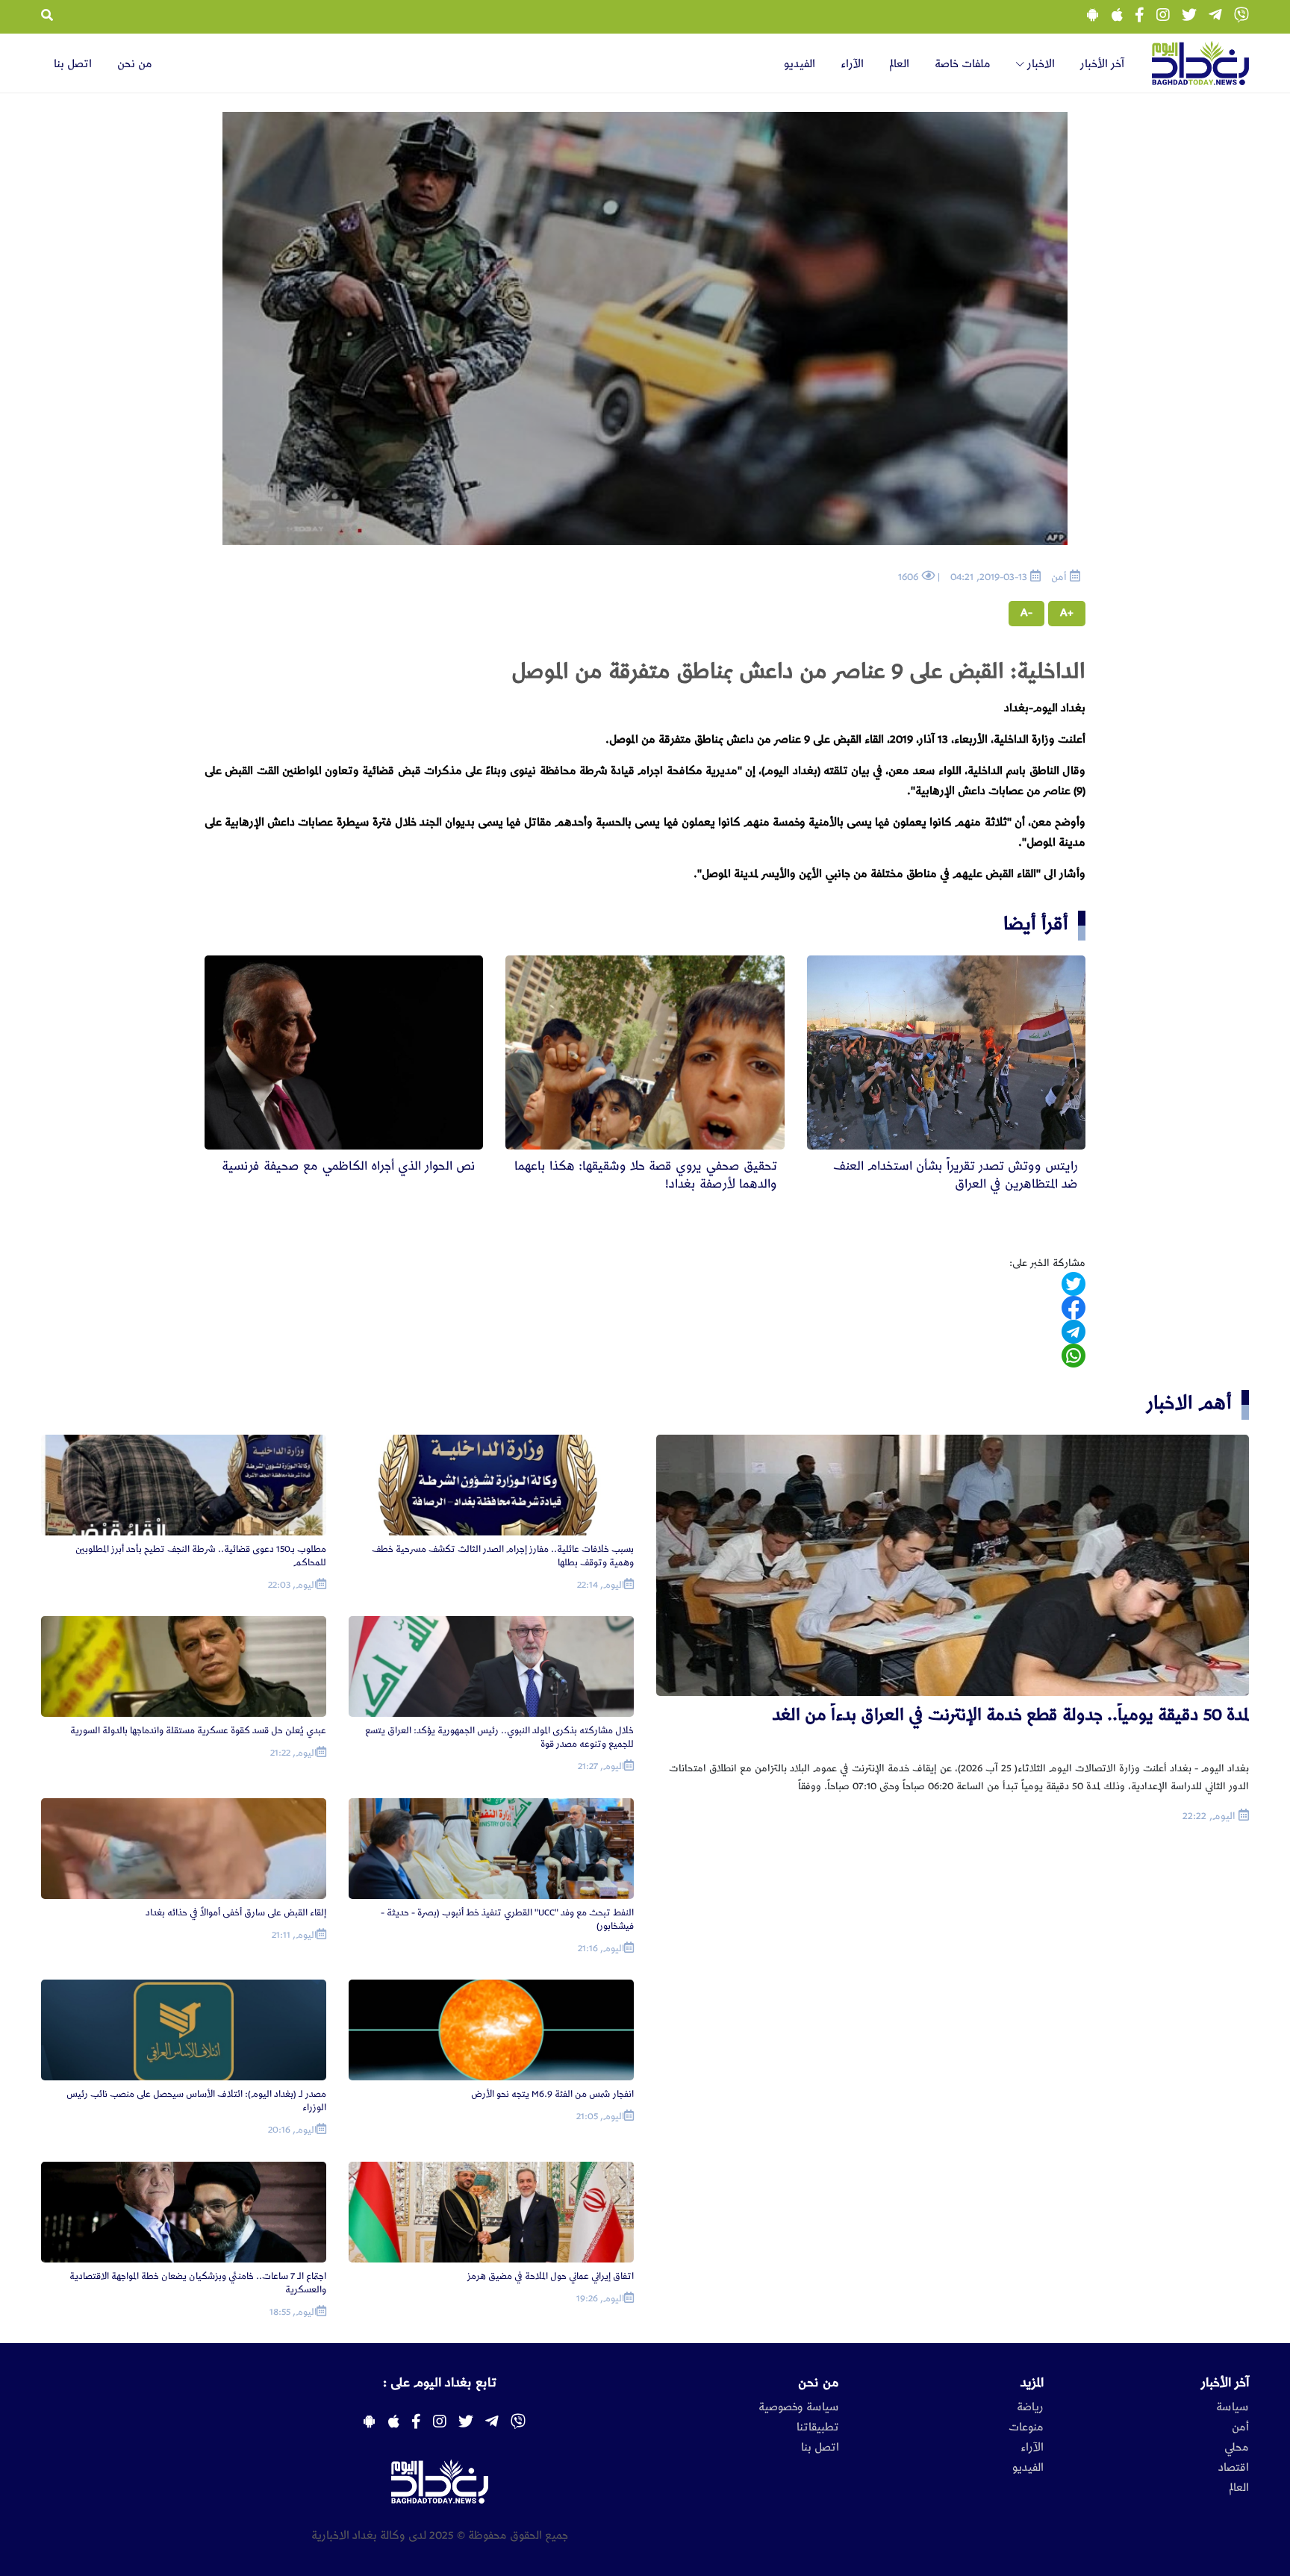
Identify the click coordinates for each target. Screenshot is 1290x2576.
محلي (1237, 2448)
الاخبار (1040, 64)
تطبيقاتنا (818, 2427)
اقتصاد (1234, 2468)
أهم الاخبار (1189, 1403)
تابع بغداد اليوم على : (440, 2383)
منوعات (1026, 2427)
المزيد (1032, 2383)
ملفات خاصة (963, 64)
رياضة (1030, 2407)
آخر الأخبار (1102, 64)
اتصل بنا (73, 64)
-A (1026, 613)
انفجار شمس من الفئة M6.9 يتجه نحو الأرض (552, 2094)
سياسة (1233, 2407)
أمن (1240, 2427)
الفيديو (800, 64)
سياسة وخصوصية (799, 2407)
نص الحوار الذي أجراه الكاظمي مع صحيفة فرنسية (349, 1166)
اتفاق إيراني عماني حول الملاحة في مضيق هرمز (551, 2276)
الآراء (852, 64)
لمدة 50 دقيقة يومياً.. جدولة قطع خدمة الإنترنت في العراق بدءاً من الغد (1011, 1715)
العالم (899, 64)
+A (1067, 613)
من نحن (135, 64)
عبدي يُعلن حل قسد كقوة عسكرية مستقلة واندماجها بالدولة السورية (198, 1731)
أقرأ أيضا (1036, 924)
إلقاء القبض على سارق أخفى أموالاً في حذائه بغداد (236, 1913)
